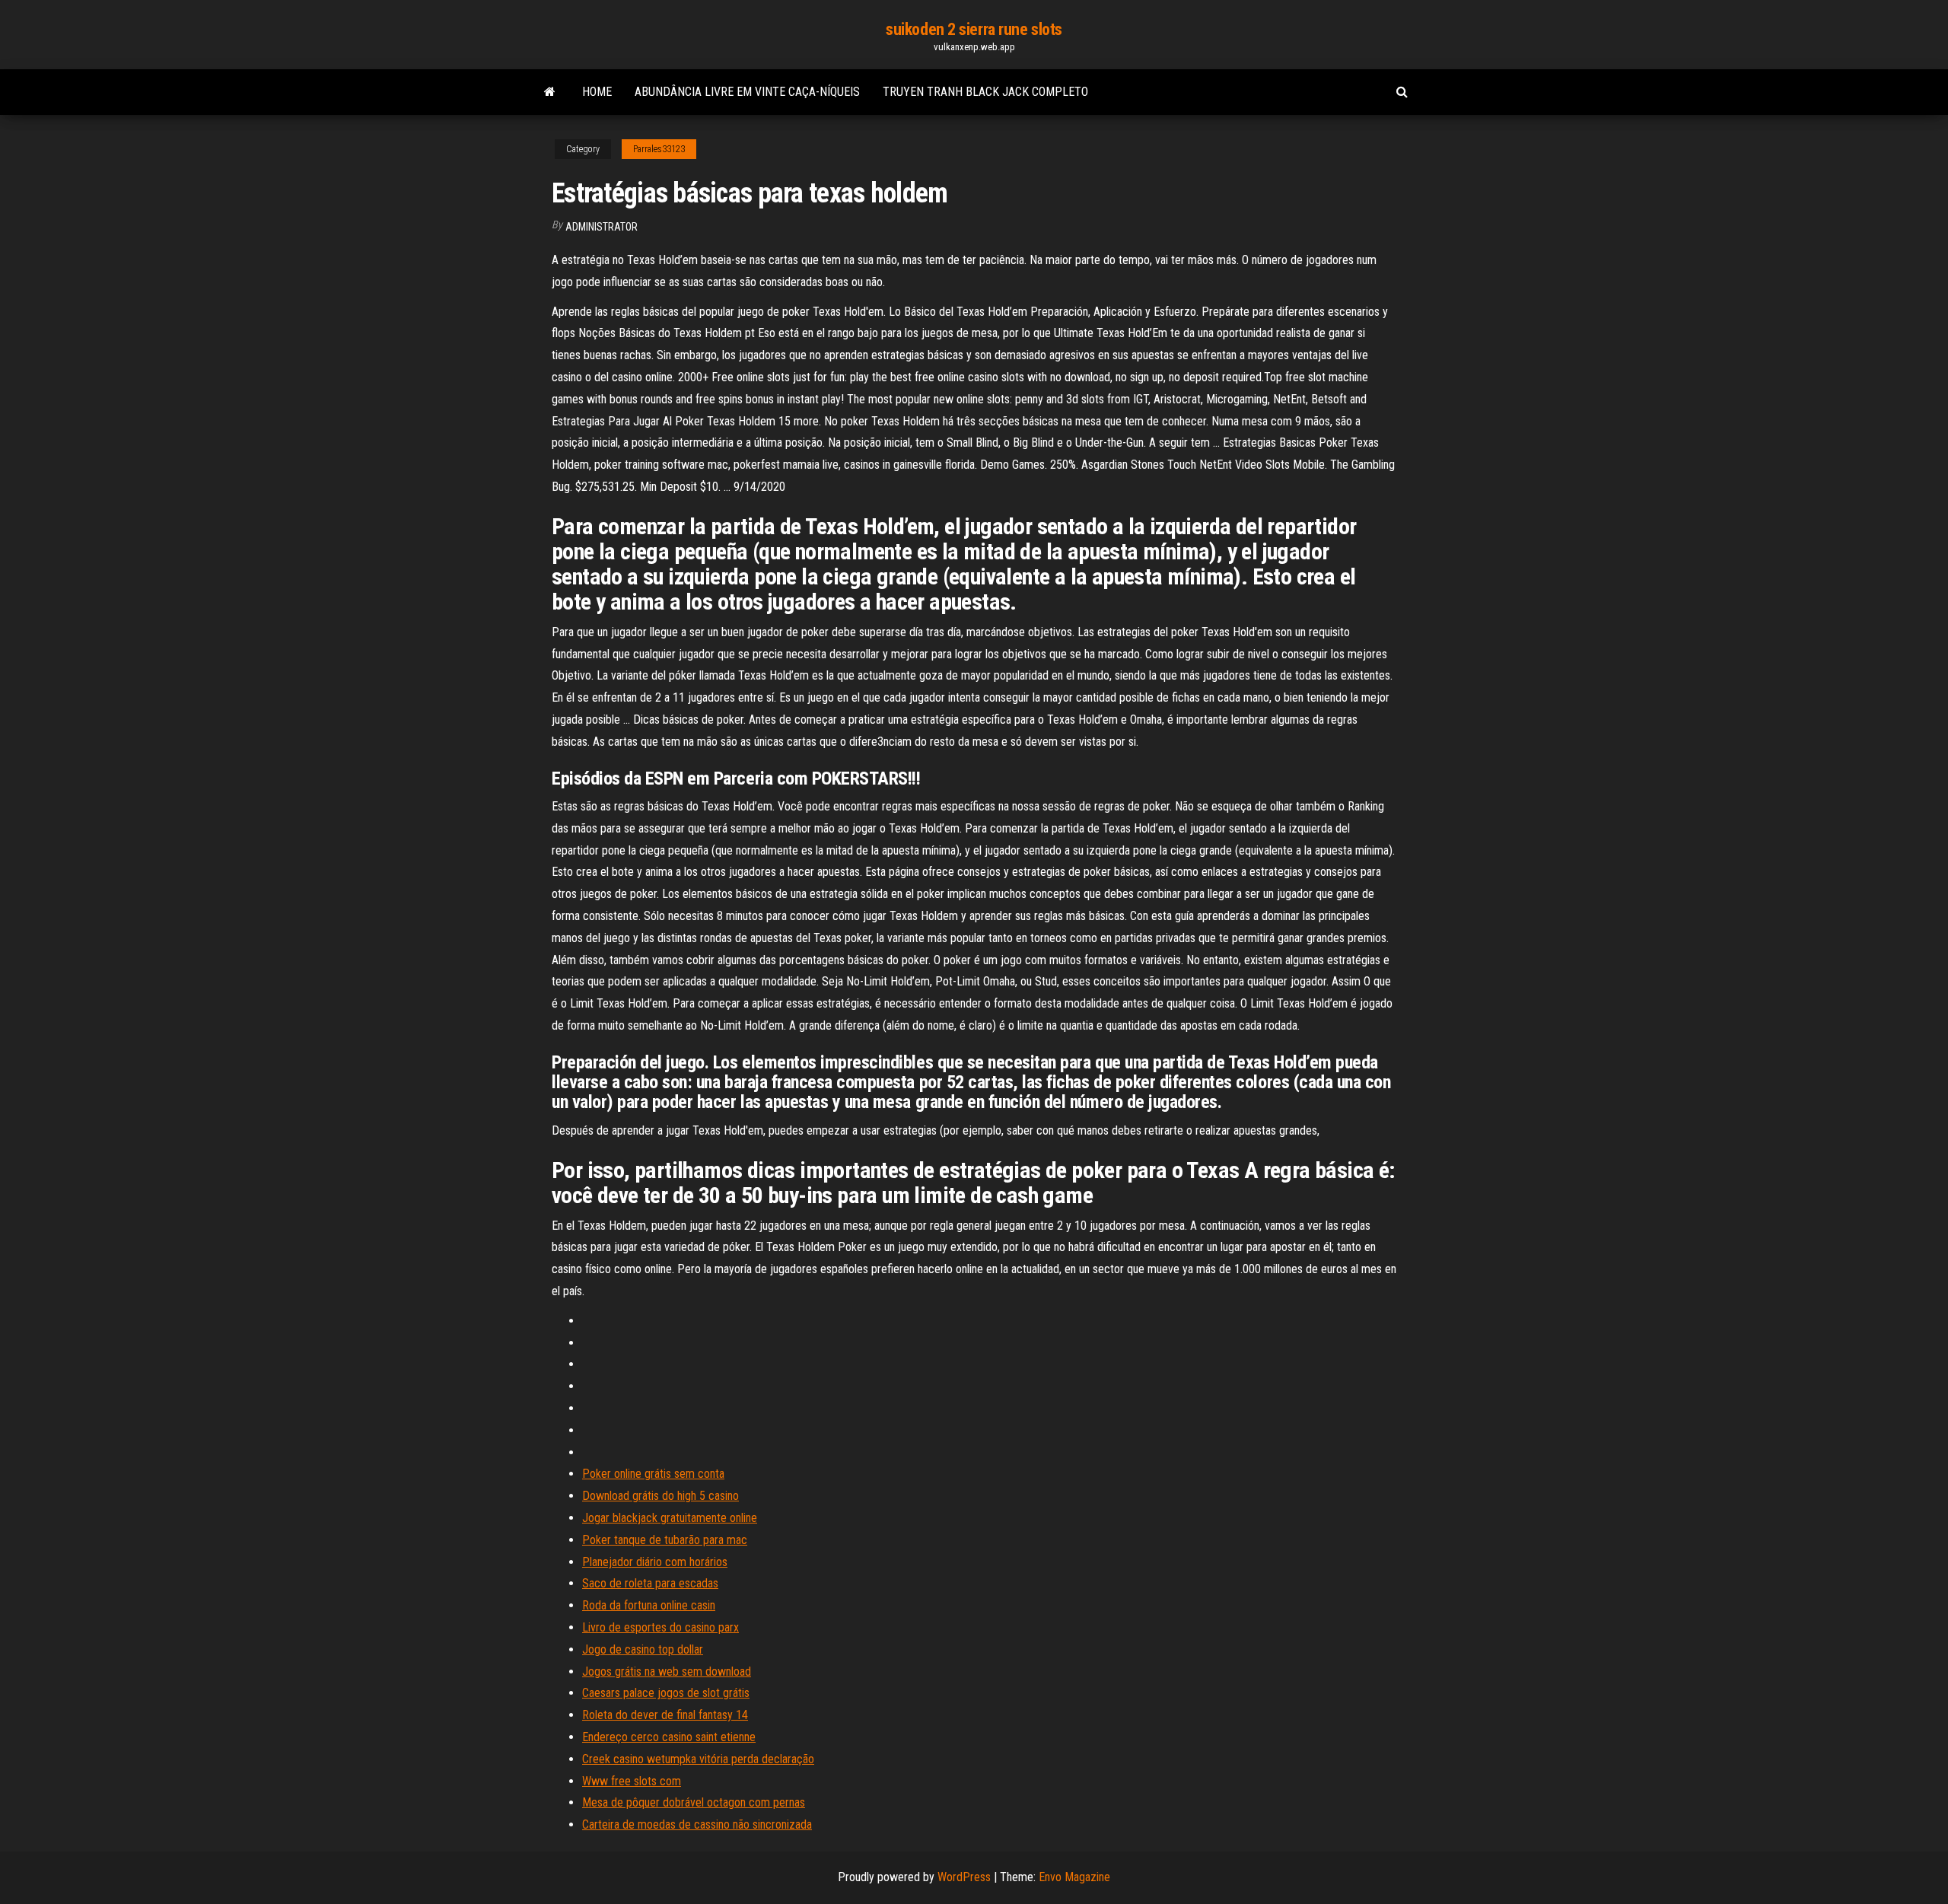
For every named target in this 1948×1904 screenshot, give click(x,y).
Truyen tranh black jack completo (985, 92)
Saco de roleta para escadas (650, 1583)
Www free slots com (632, 1781)
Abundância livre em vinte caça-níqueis (747, 92)
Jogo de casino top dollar (643, 1649)
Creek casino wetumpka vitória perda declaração (698, 1759)
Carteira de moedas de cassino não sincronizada (697, 1824)
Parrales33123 (659, 149)
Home (597, 92)
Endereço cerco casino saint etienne (669, 1737)
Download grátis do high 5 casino (660, 1496)
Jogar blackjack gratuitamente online (670, 1518)
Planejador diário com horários (655, 1562)
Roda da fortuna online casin (649, 1605)
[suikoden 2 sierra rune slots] (550, 92)
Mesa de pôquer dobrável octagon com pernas (694, 1802)
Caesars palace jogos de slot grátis (666, 1693)
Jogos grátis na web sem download (667, 1672)
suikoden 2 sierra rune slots (974, 29)
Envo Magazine (1074, 1877)
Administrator (602, 227)
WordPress (964, 1877)
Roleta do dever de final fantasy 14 (665, 1715)
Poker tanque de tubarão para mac (665, 1540)
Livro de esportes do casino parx (660, 1627)
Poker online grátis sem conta (653, 1474)
